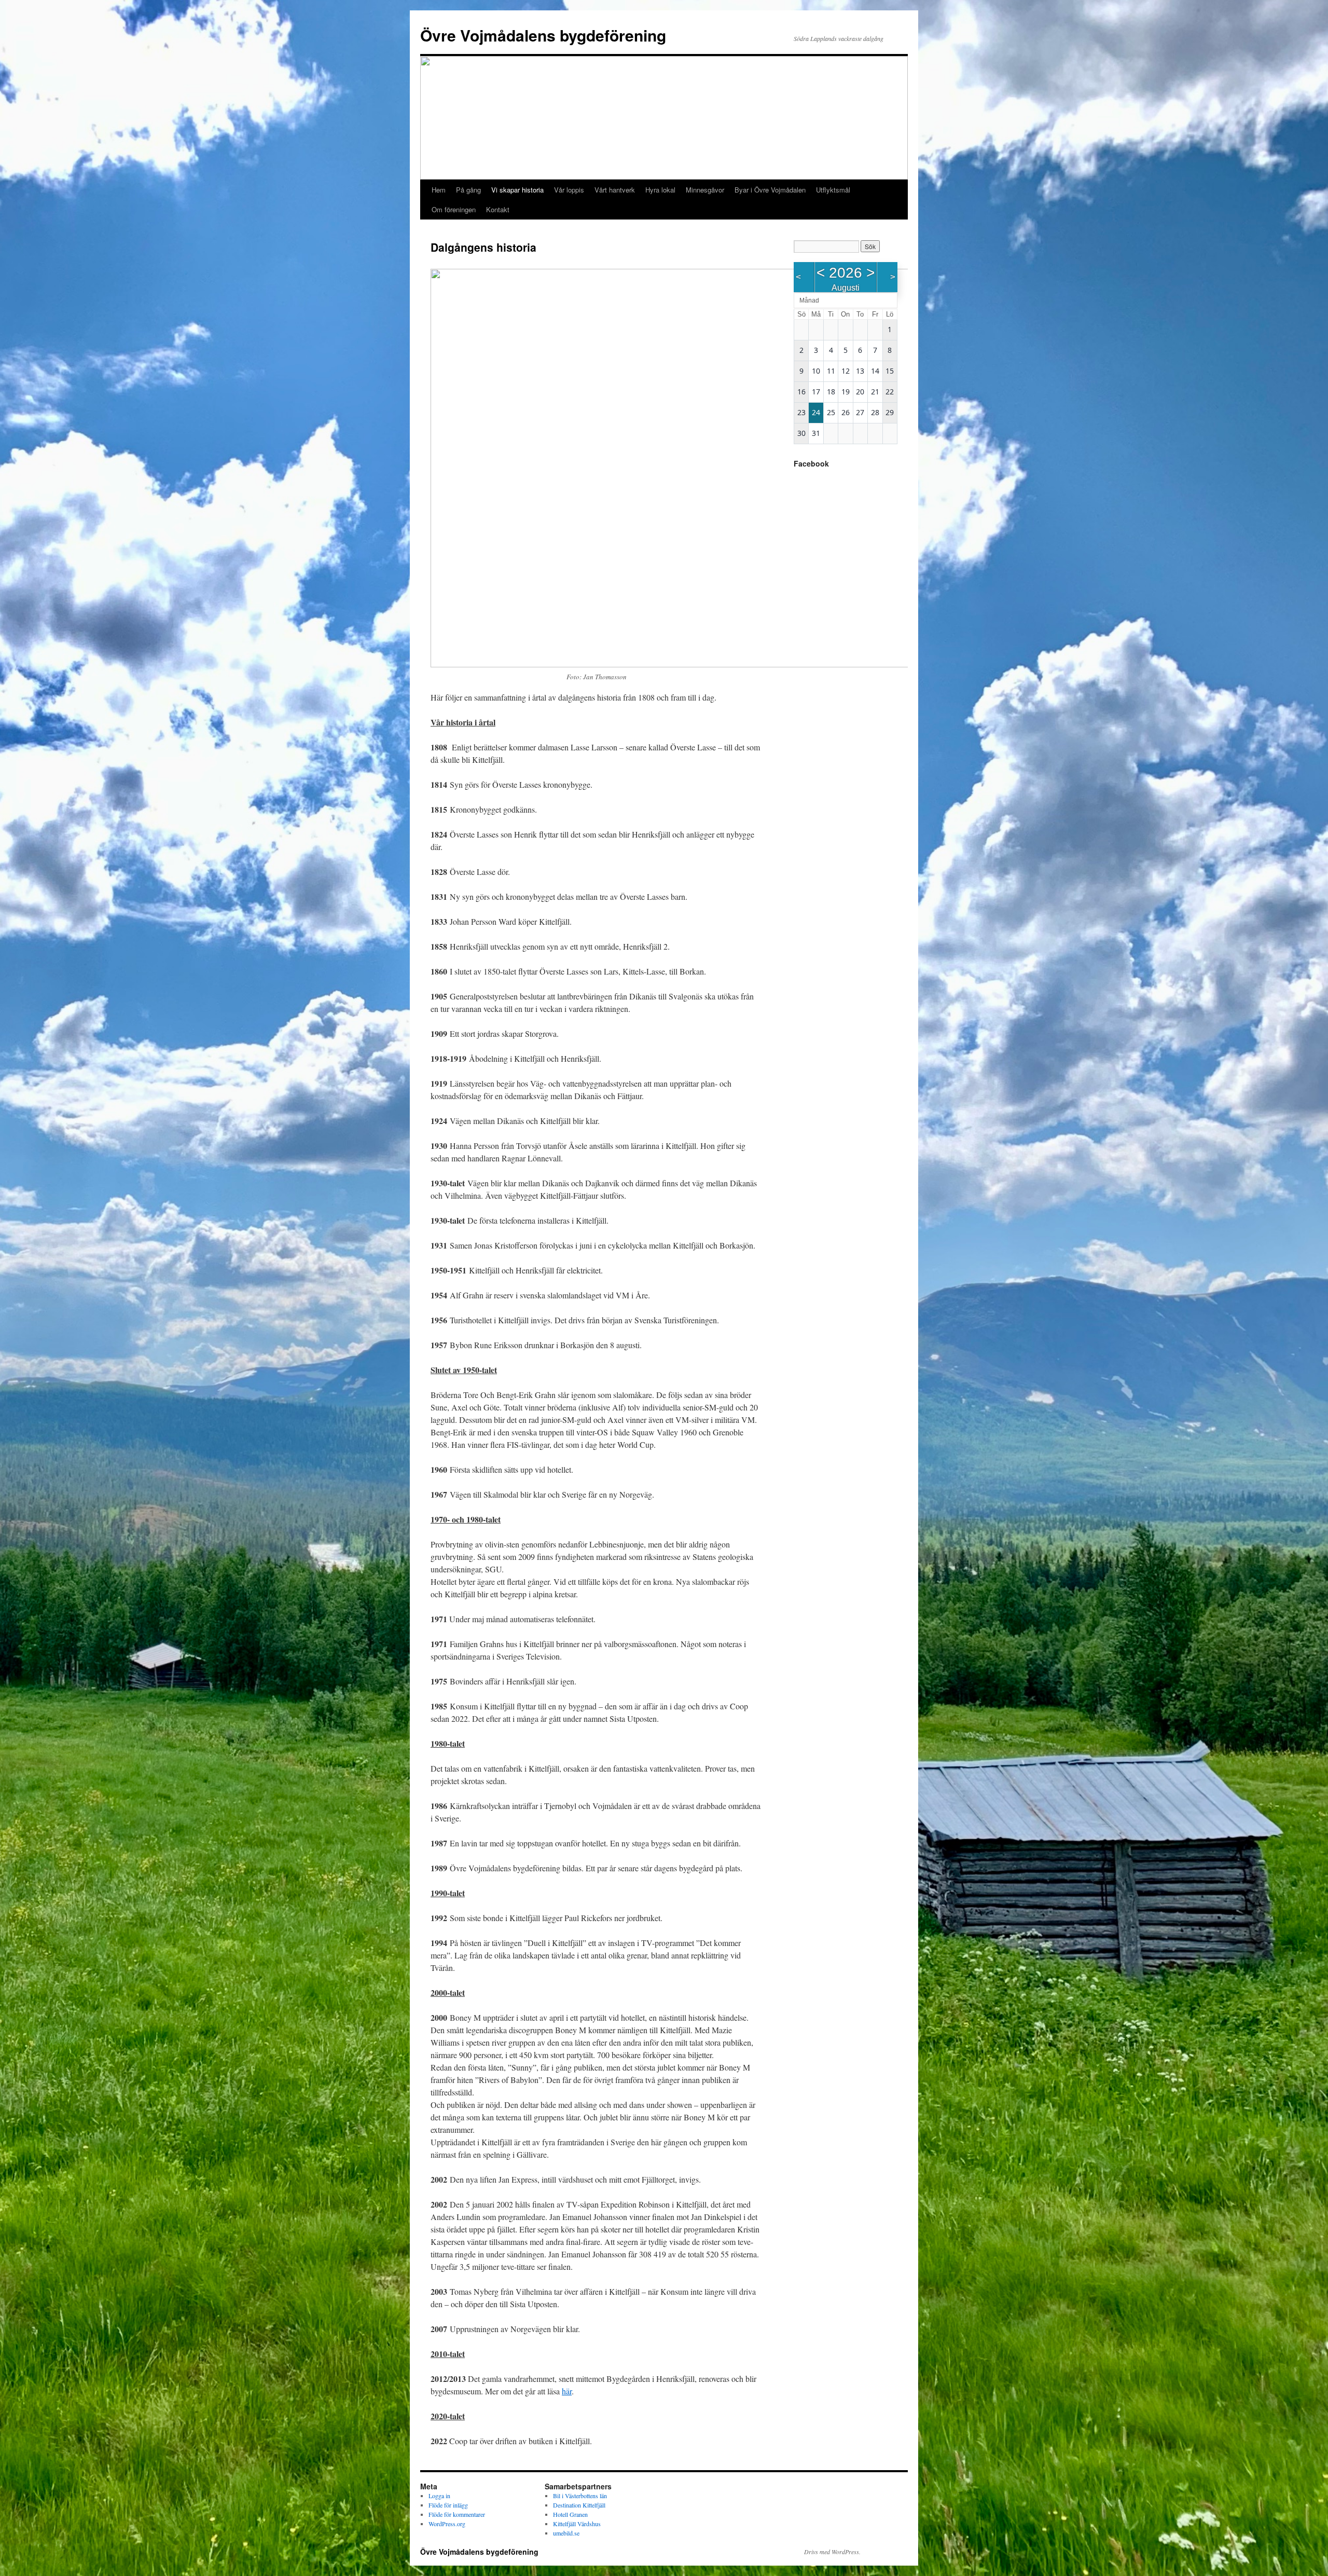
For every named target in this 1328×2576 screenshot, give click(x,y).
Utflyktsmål (833, 190)
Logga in (439, 2496)
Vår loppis (569, 190)
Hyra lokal (660, 190)
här (567, 2391)
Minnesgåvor (705, 190)
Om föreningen (454, 209)
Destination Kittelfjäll (579, 2505)
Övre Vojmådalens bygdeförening (543, 35)
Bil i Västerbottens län (580, 2496)
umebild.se (566, 2533)
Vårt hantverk (615, 190)
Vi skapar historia (517, 190)
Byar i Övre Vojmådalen (770, 190)
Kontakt (498, 209)
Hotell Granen (570, 2514)
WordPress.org (447, 2524)
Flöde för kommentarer (457, 2514)
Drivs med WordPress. (832, 2552)
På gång (468, 190)
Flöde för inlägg (448, 2505)
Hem (439, 190)
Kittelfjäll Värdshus (577, 2524)
